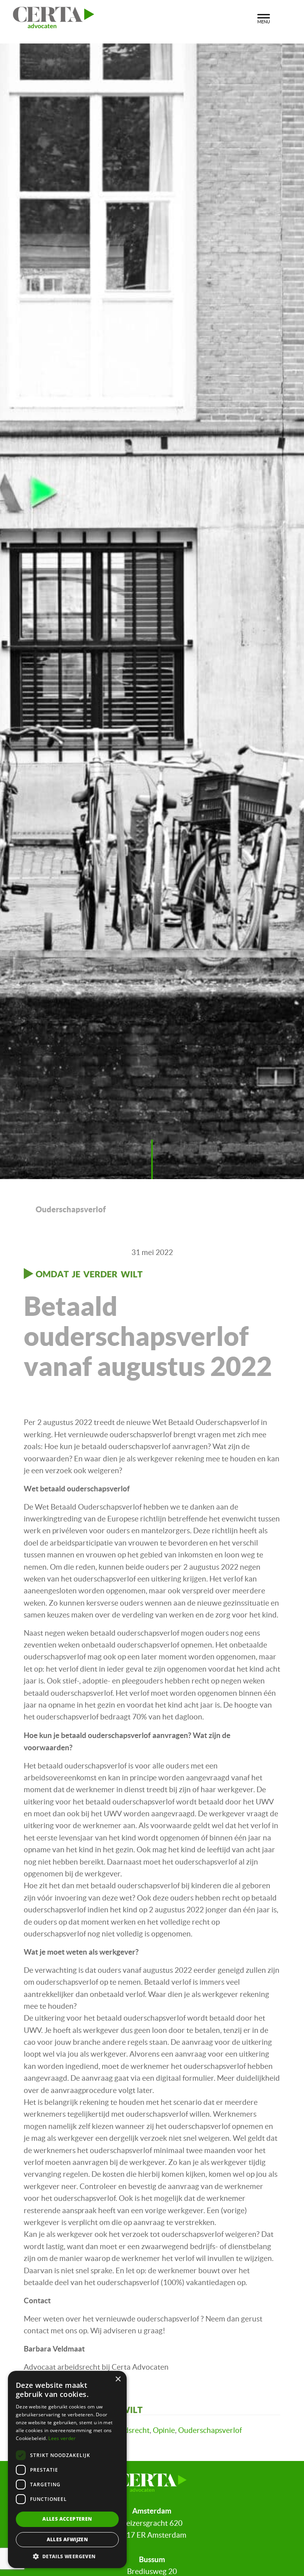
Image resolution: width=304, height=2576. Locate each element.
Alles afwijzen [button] (67, 2539)
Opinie (164, 2430)
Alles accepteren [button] (67, 2519)
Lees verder (62, 2438)
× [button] (118, 2379)
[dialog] (67, 2469)
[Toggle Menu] (264, 18)
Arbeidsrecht (128, 2430)
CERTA (127, 15)
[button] (67, 2556)
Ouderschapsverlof (210, 2430)
